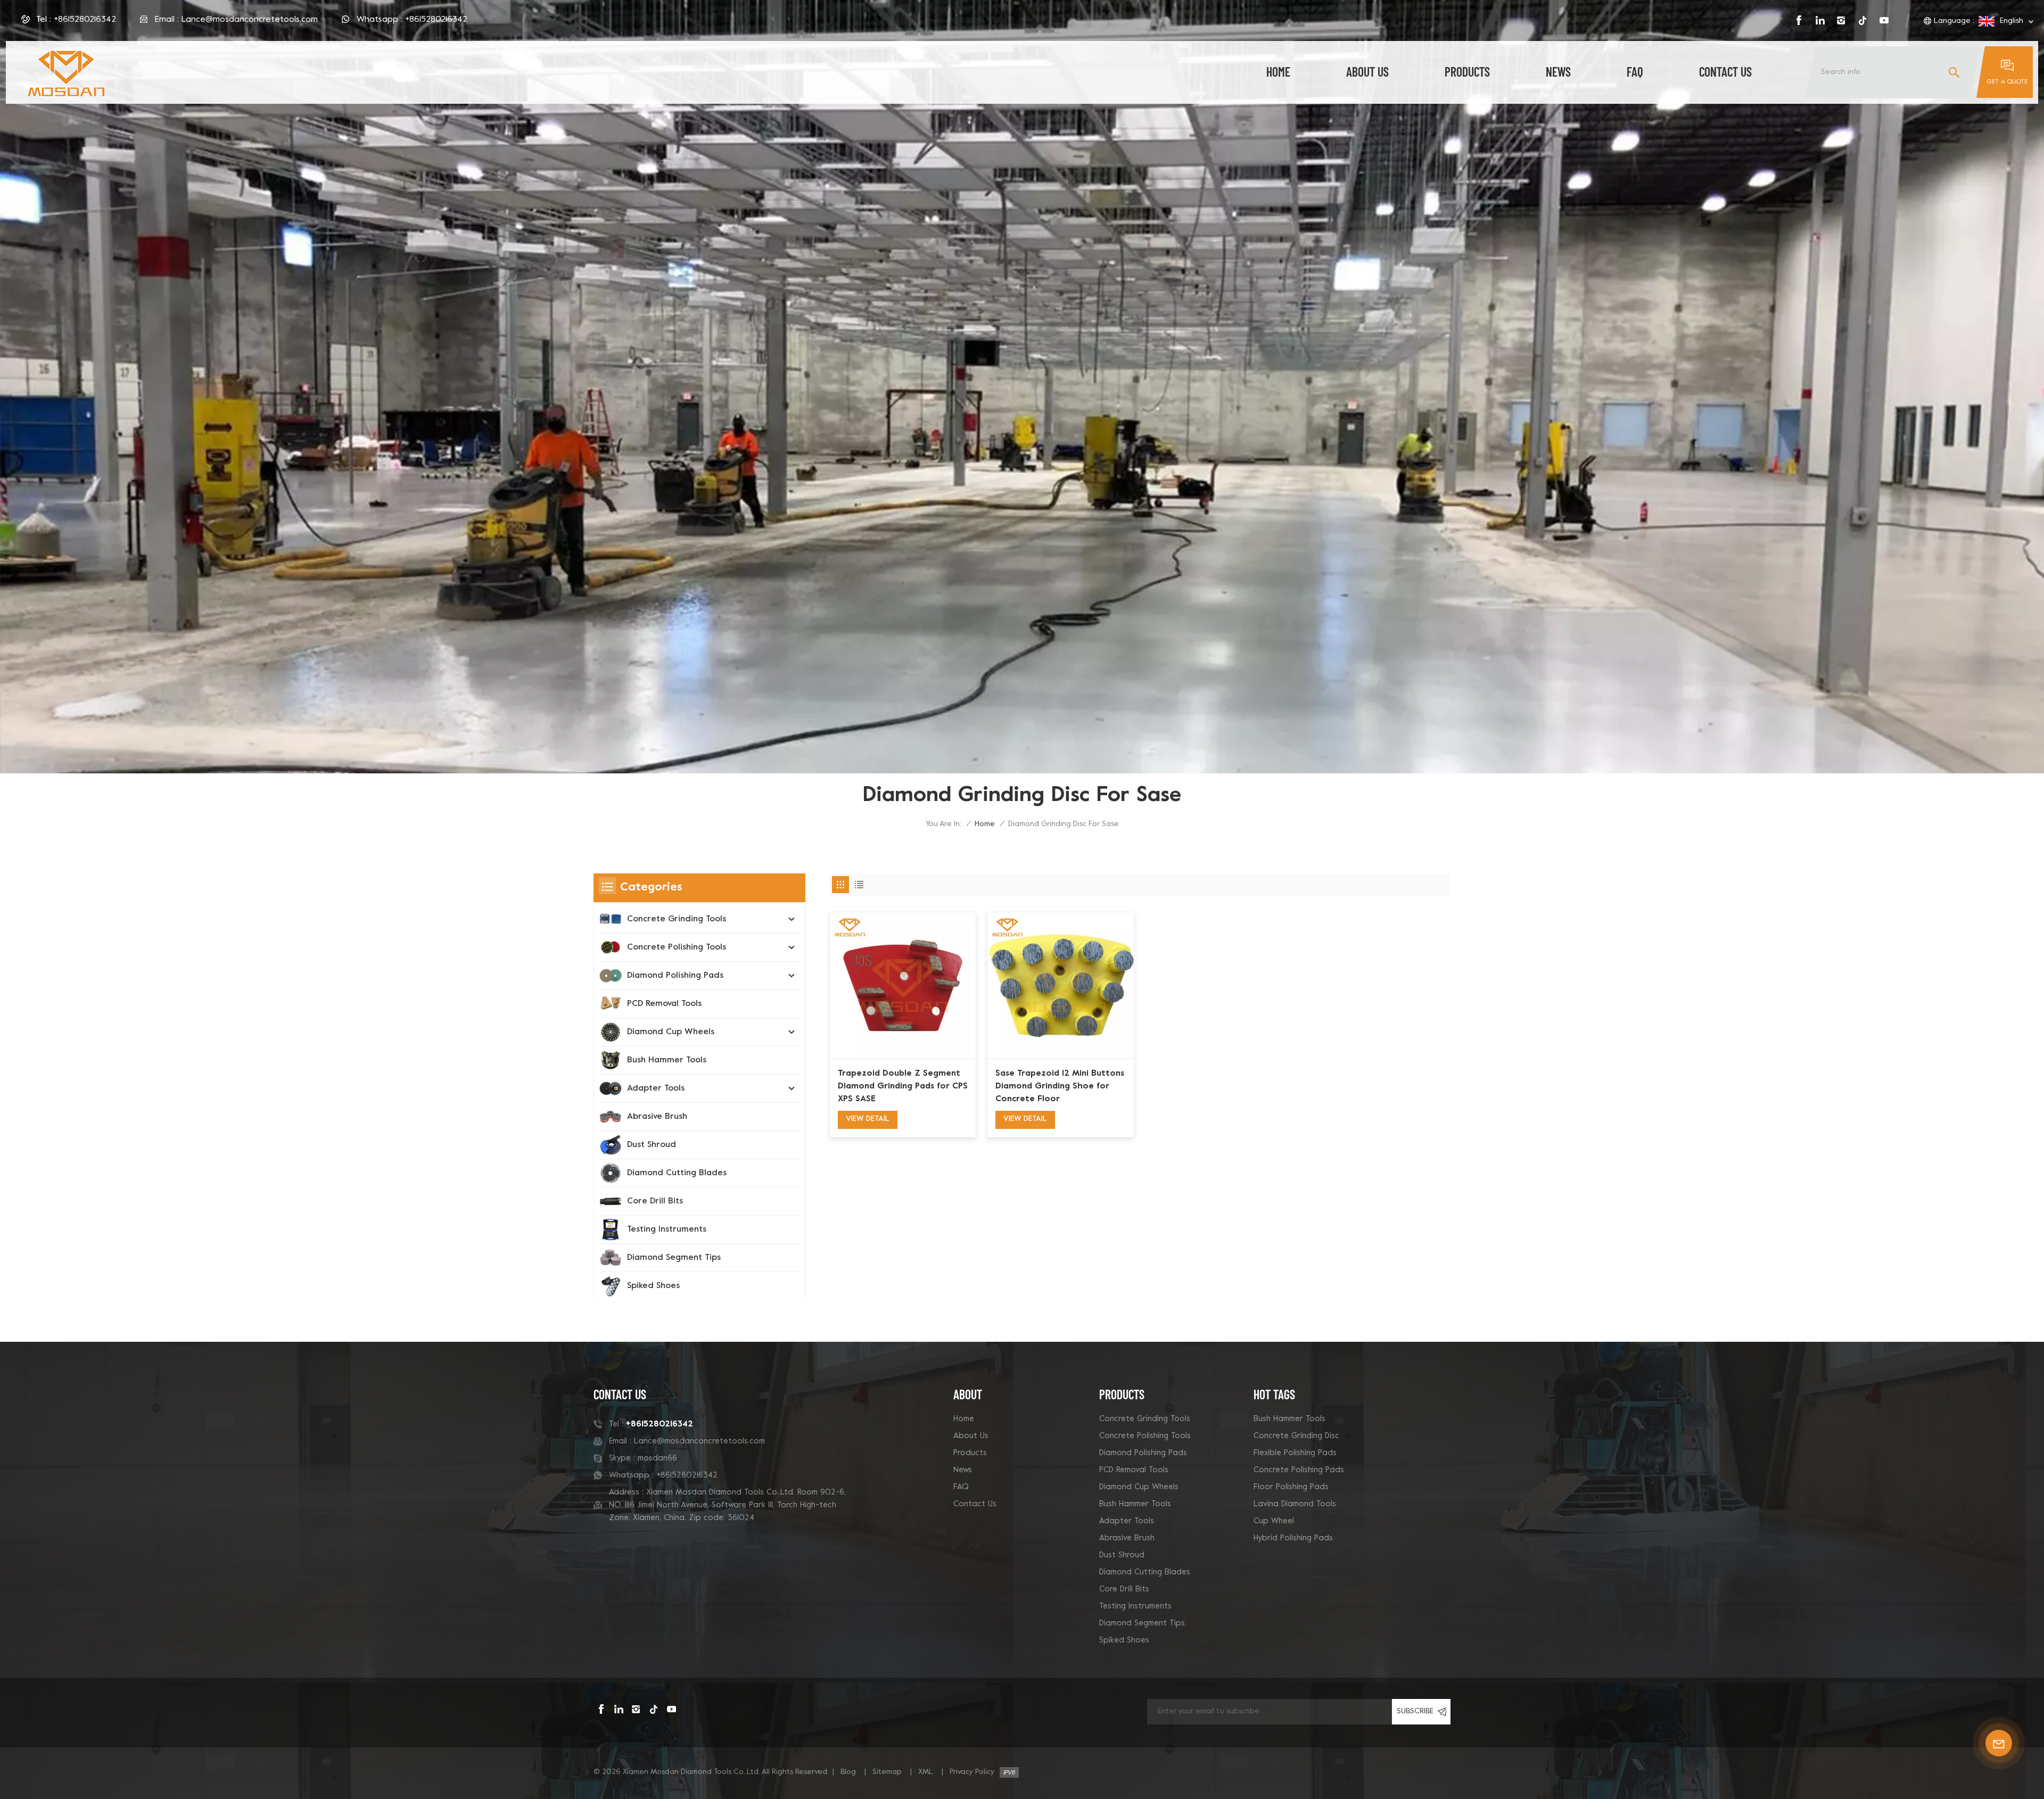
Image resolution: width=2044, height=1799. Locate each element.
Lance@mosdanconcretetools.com (250, 20)
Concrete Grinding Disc (1296, 1436)
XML (926, 1772)
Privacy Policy (972, 1772)
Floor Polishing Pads (1291, 1487)
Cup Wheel (1274, 1521)
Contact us (1725, 72)
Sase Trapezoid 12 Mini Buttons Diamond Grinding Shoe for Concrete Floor (1060, 1086)
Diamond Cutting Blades (677, 1173)
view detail (868, 1119)
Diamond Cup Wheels (671, 1032)
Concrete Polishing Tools (677, 947)
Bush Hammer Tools (667, 1060)
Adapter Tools (656, 1088)
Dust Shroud (652, 1145)
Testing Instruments (667, 1229)
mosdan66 (657, 1458)
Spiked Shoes (653, 1286)
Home (1278, 72)
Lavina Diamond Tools (1295, 1504)
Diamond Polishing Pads (675, 976)
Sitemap (887, 1772)
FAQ (1635, 72)
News (1558, 72)
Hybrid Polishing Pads (1293, 1538)
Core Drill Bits (655, 1201)
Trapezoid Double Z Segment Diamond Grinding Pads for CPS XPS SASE (903, 1086)
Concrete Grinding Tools (677, 919)
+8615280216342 (85, 20)
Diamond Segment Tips (674, 1258)
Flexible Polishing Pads (1295, 1453)
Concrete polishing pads (1299, 1470)
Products (1467, 72)
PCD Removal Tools (664, 1004)
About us (1367, 72)
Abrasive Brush (657, 1117)
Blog (848, 1772)
